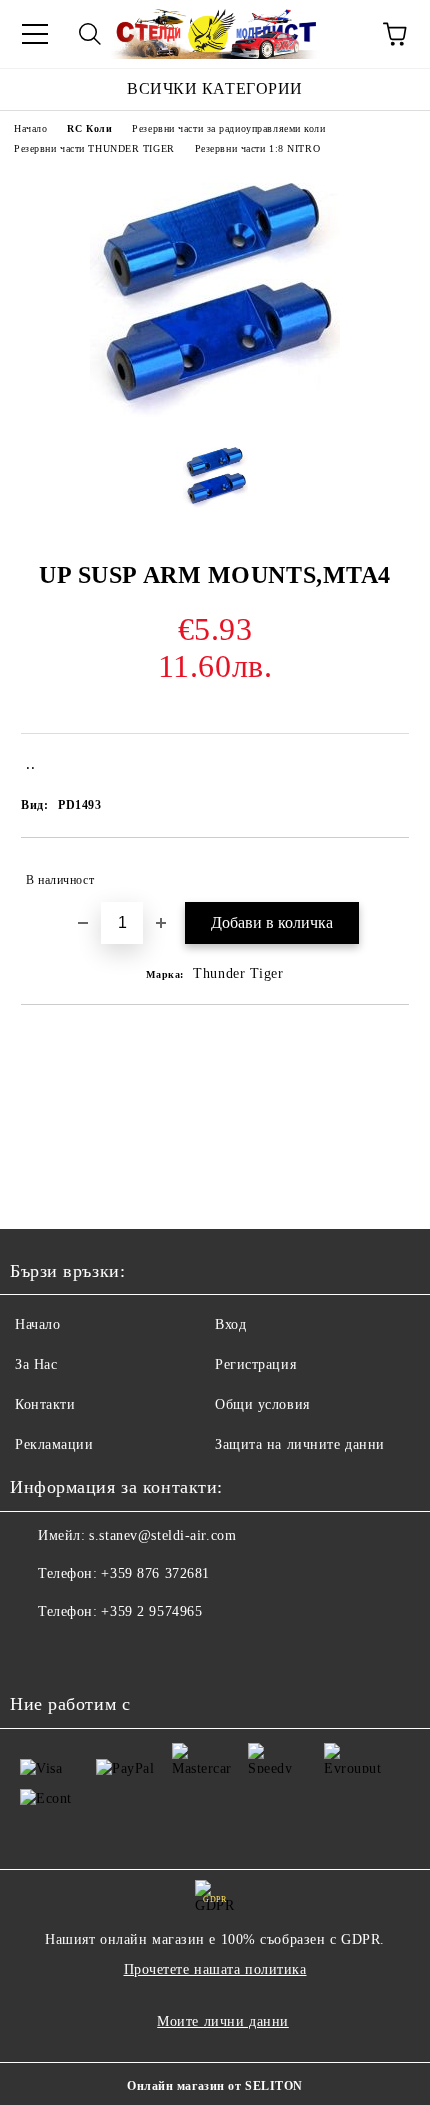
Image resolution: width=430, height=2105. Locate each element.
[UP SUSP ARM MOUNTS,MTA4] (215, 412)
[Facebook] (36, 1652)
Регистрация (255, 1364)
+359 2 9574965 (151, 1611)
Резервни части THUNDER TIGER (94, 148)
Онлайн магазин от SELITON (215, 2086)
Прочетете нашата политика (215, 1969)
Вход (230, 1324)
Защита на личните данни (300, 1444)
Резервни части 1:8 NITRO (257, 148)
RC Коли (89, 128)
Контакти (45, 1404)
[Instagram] (80, 1652)
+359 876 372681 (155, 1573)
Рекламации (54, 1444)
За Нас (36, 1364)
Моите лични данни (223, 2021)
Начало (30, 128)
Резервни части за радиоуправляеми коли (228, 128)
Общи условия (262, 1404)
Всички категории (215, 88)
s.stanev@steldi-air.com (162, 1535)
